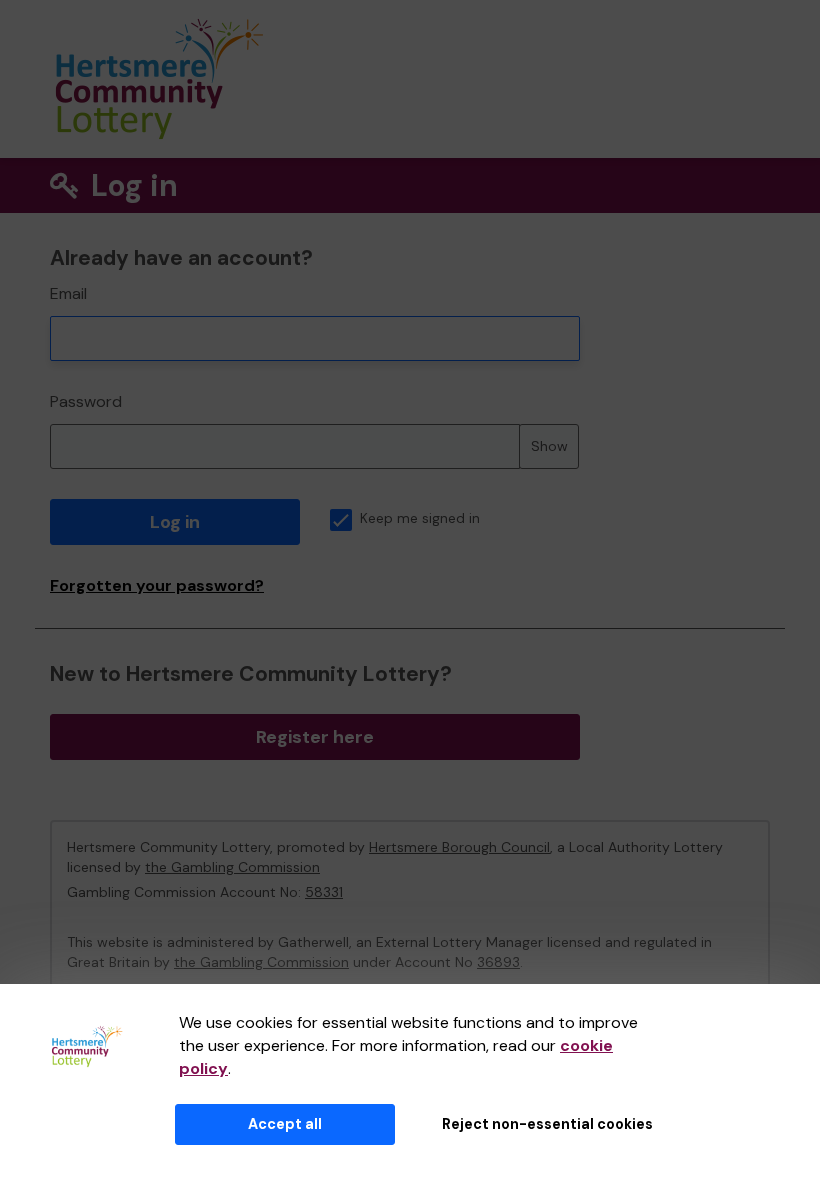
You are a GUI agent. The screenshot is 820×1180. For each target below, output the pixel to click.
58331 (324, 892)
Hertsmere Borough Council (459, 847)
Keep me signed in (420, 518)
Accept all (285, 1124)
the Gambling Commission (232, 867)
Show (549, 446)
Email (68, 293)
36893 (498, 962)
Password (86, 401)
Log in (175, 522)
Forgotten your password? (157, 585)
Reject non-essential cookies (547, 1124)
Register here (315, 737)
